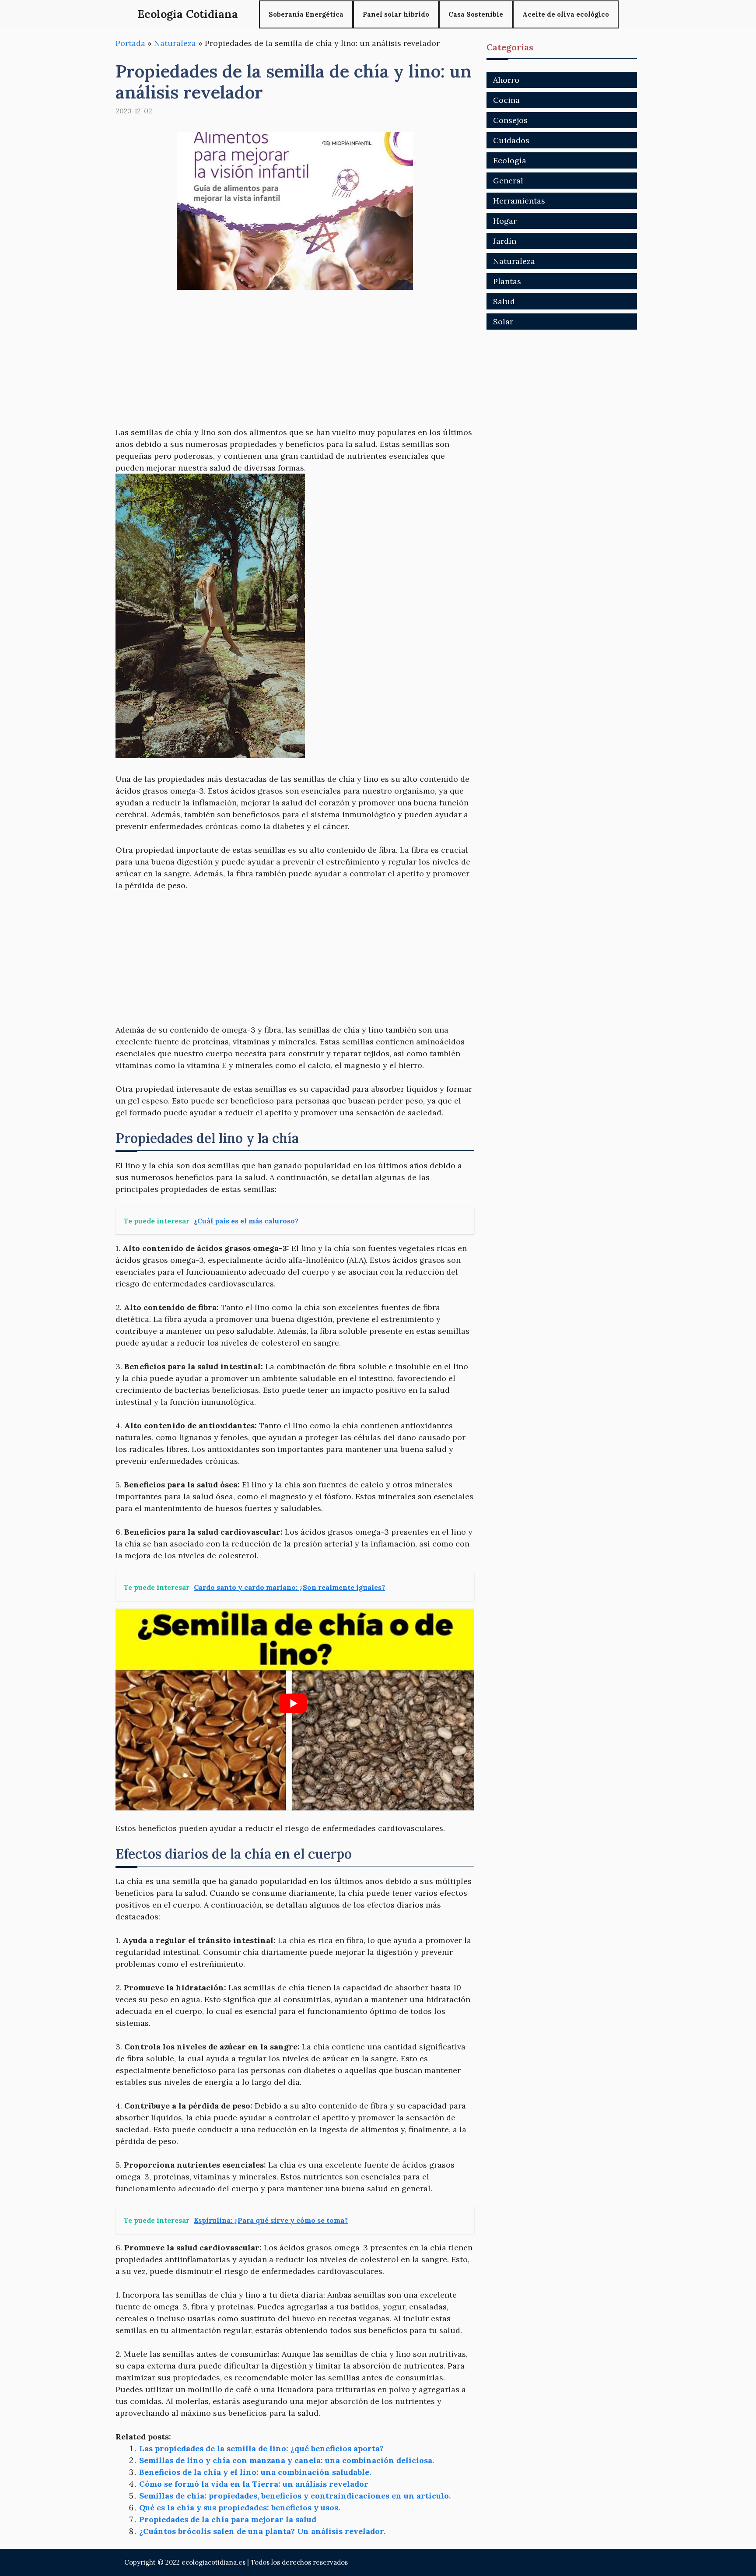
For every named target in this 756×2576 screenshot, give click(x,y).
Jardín (505, 241)
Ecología (510, 160)
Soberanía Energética (306, 14)
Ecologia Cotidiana (188, 14)
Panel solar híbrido (396, 14)
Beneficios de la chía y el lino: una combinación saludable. (255, 2472)
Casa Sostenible (476, 14)
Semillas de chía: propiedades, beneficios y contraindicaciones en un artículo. (295, 2496)
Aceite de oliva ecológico (566, 14)
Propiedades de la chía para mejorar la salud (228, 2519)
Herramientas (519, 201)
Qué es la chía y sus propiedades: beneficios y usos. (240, 2507)
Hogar (505, 221)
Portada (130, 43)
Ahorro (506, 80)
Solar (503, 322)
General (508, 181)
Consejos (510, 120)
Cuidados (511, 140)
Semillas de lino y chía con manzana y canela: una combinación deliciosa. (287, 2460)
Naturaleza (175, 43)
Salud (504, 301)
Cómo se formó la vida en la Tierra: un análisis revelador (254, 2484)
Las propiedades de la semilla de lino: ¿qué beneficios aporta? (261, 2448)
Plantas (507, 281)
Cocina (506, 100)
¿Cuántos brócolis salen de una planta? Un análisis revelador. (262, 2531)
